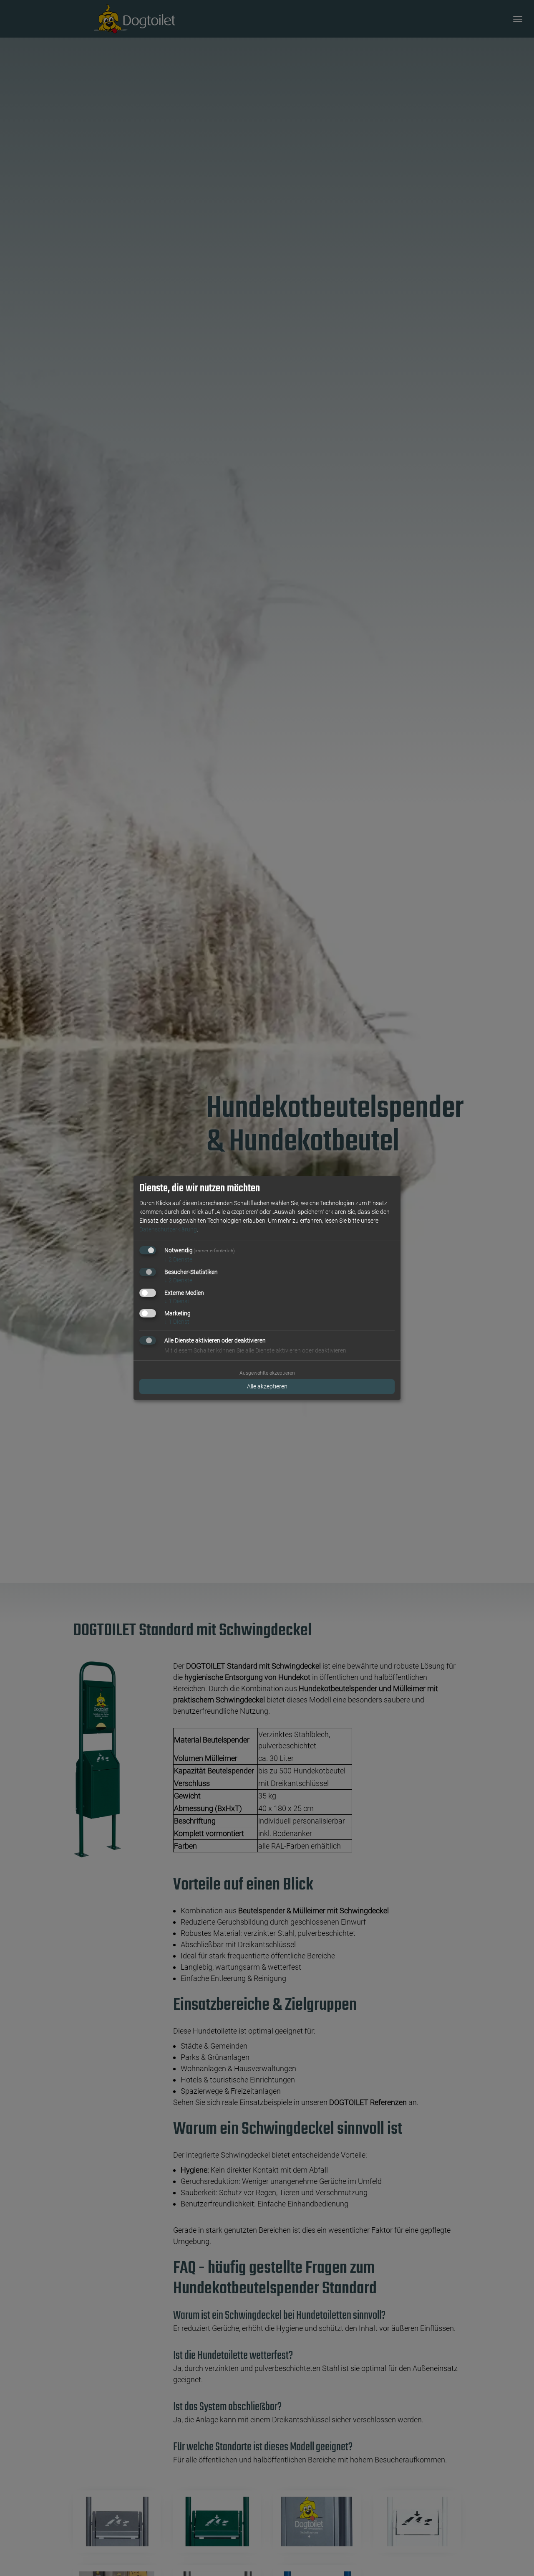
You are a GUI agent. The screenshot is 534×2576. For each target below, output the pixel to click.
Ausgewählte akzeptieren (267, 1373)
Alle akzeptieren (267, 1386)
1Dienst (177, 1301)
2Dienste (178, 1259)
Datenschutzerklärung (168, 1229)
